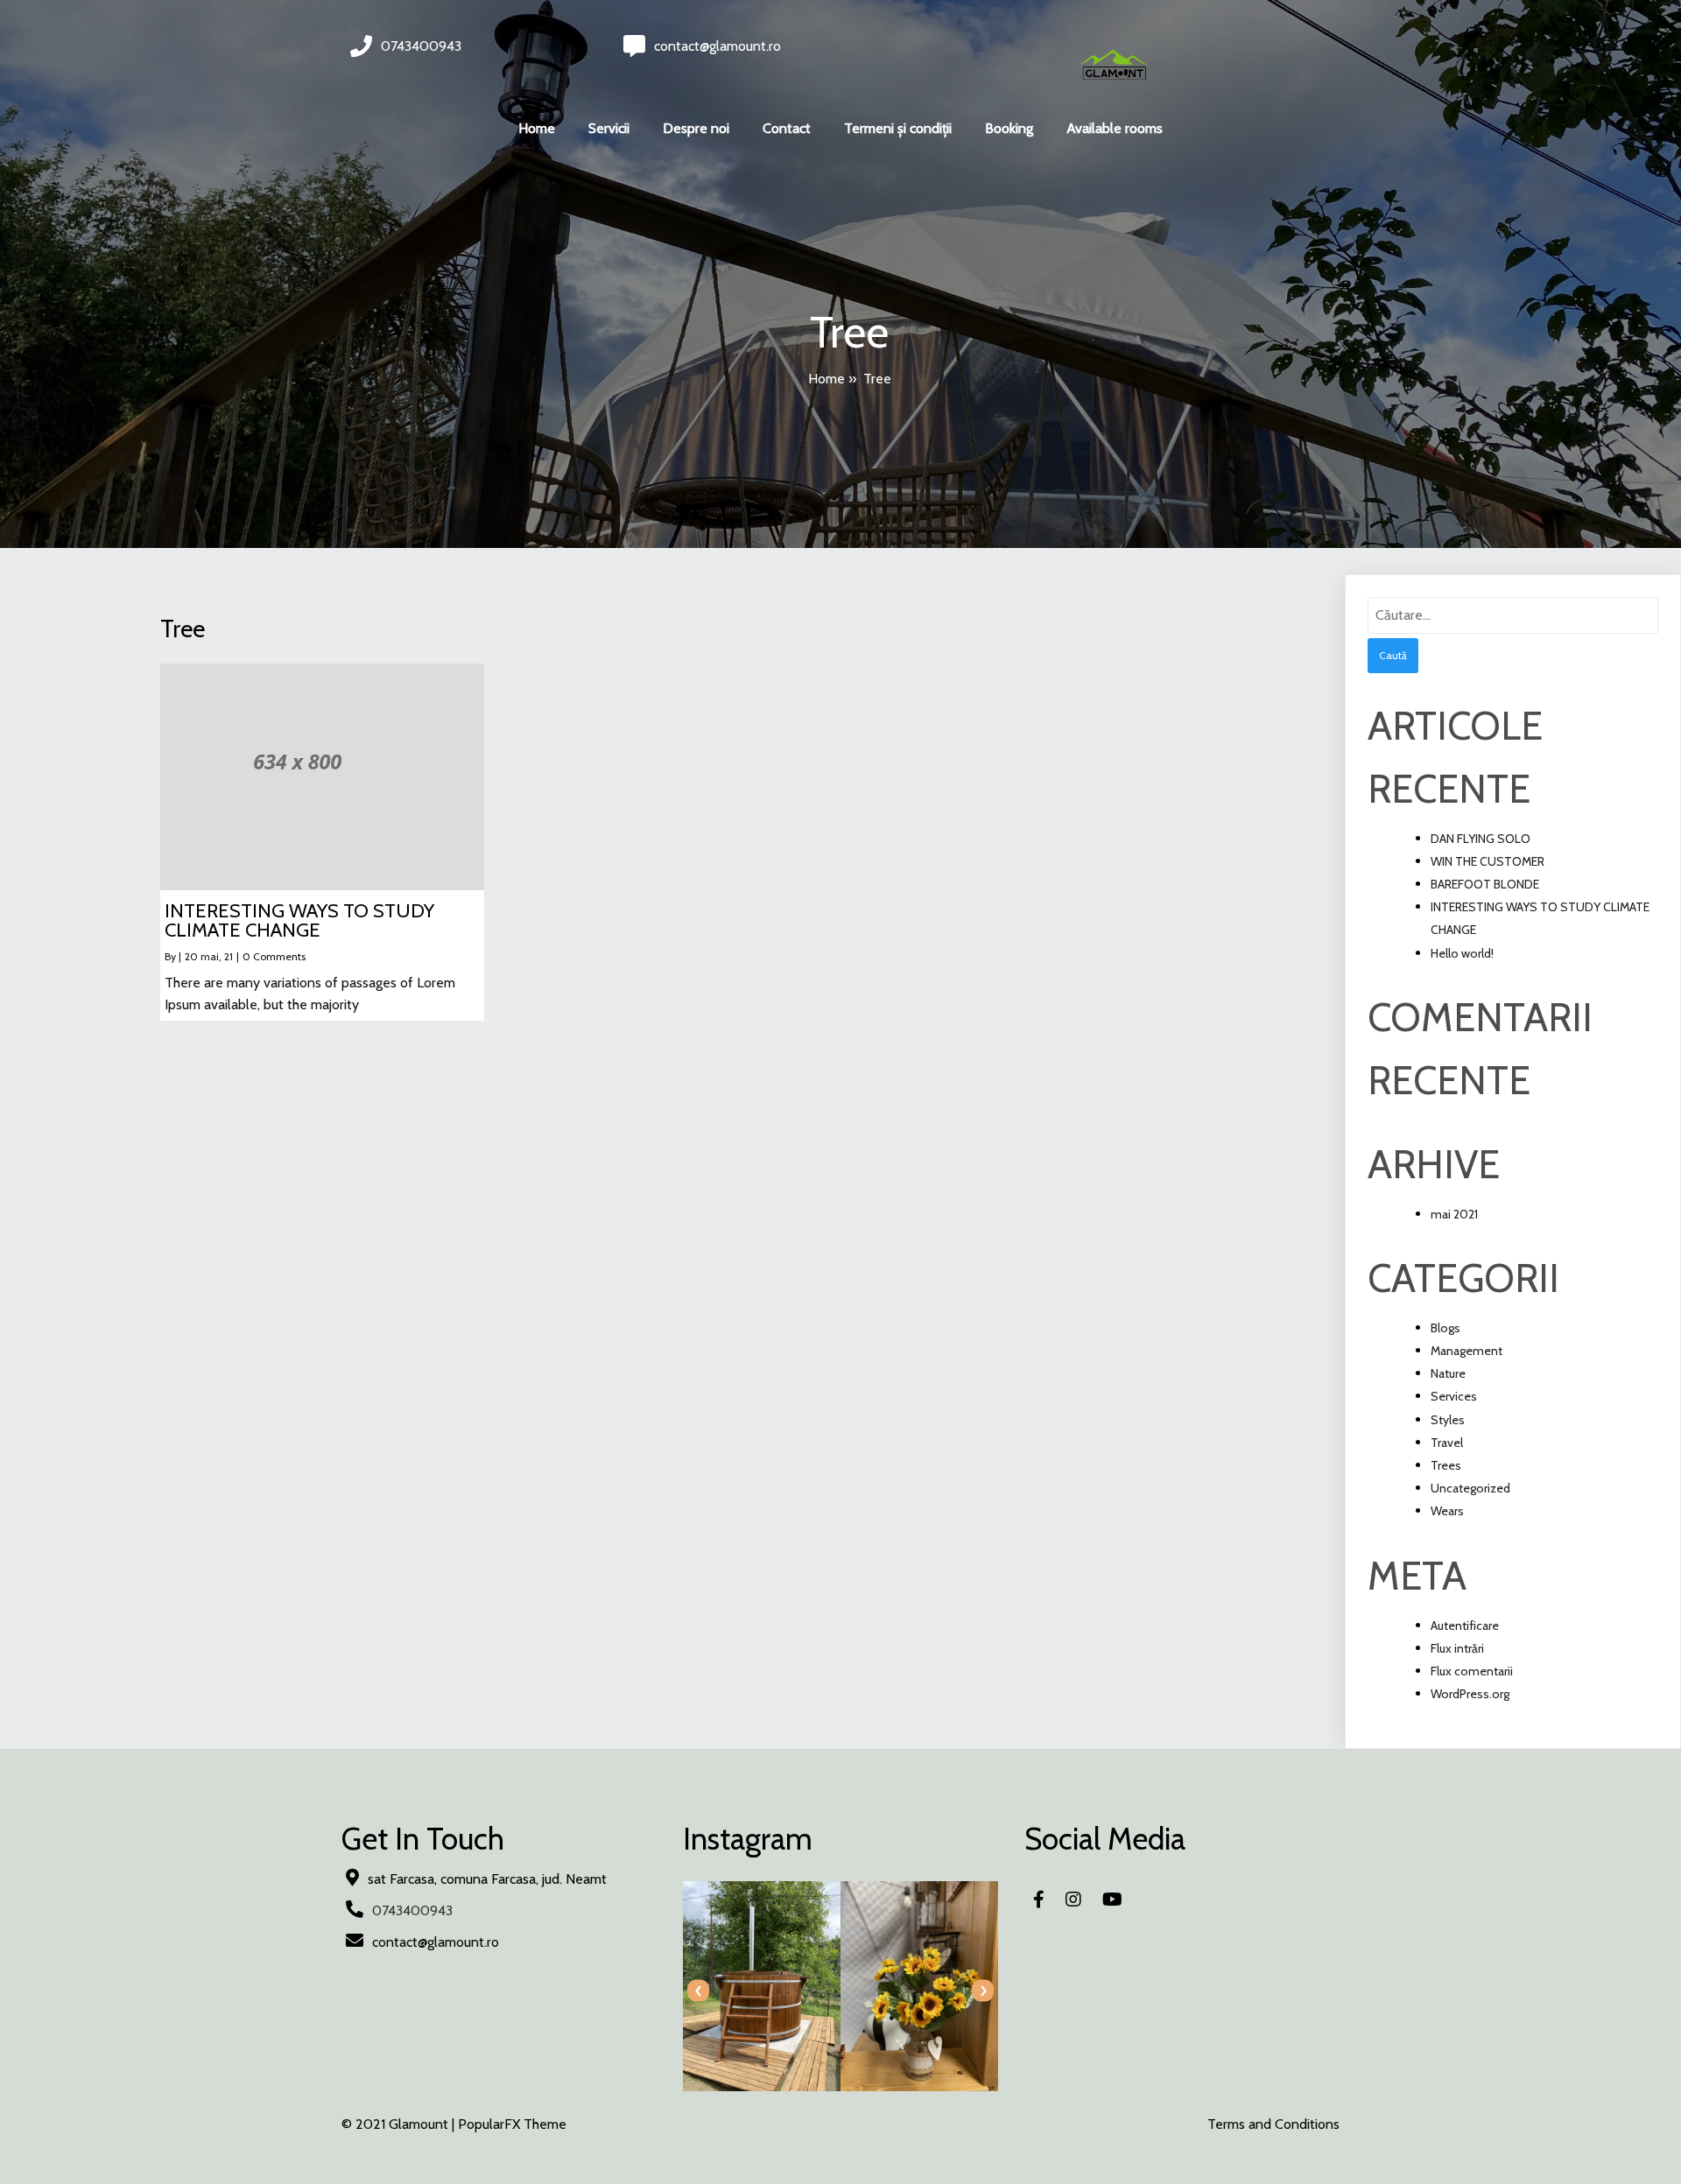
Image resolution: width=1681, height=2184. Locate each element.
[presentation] (698, 1991)
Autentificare (1465, 1626)
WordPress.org (1470, 1694)
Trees (1446, 1465)
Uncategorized (1470, 1488)
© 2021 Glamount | (400, 2124)
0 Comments (274, 956)
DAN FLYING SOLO (1481, 839)
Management (1466, 1351)
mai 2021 (1454, 1214)
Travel (1447, 1443)
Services (1454, 1396)
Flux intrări (1457, 1648)
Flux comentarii (1472, 1671)
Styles (1448, 1420)
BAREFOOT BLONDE (1485, 884)
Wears (1447, 1511)
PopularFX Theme (512, 2124)
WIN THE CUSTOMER (1488, 861)
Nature (1448, 1373)
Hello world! (1462, 953)
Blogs (1445, 1328)
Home (826, 379)
